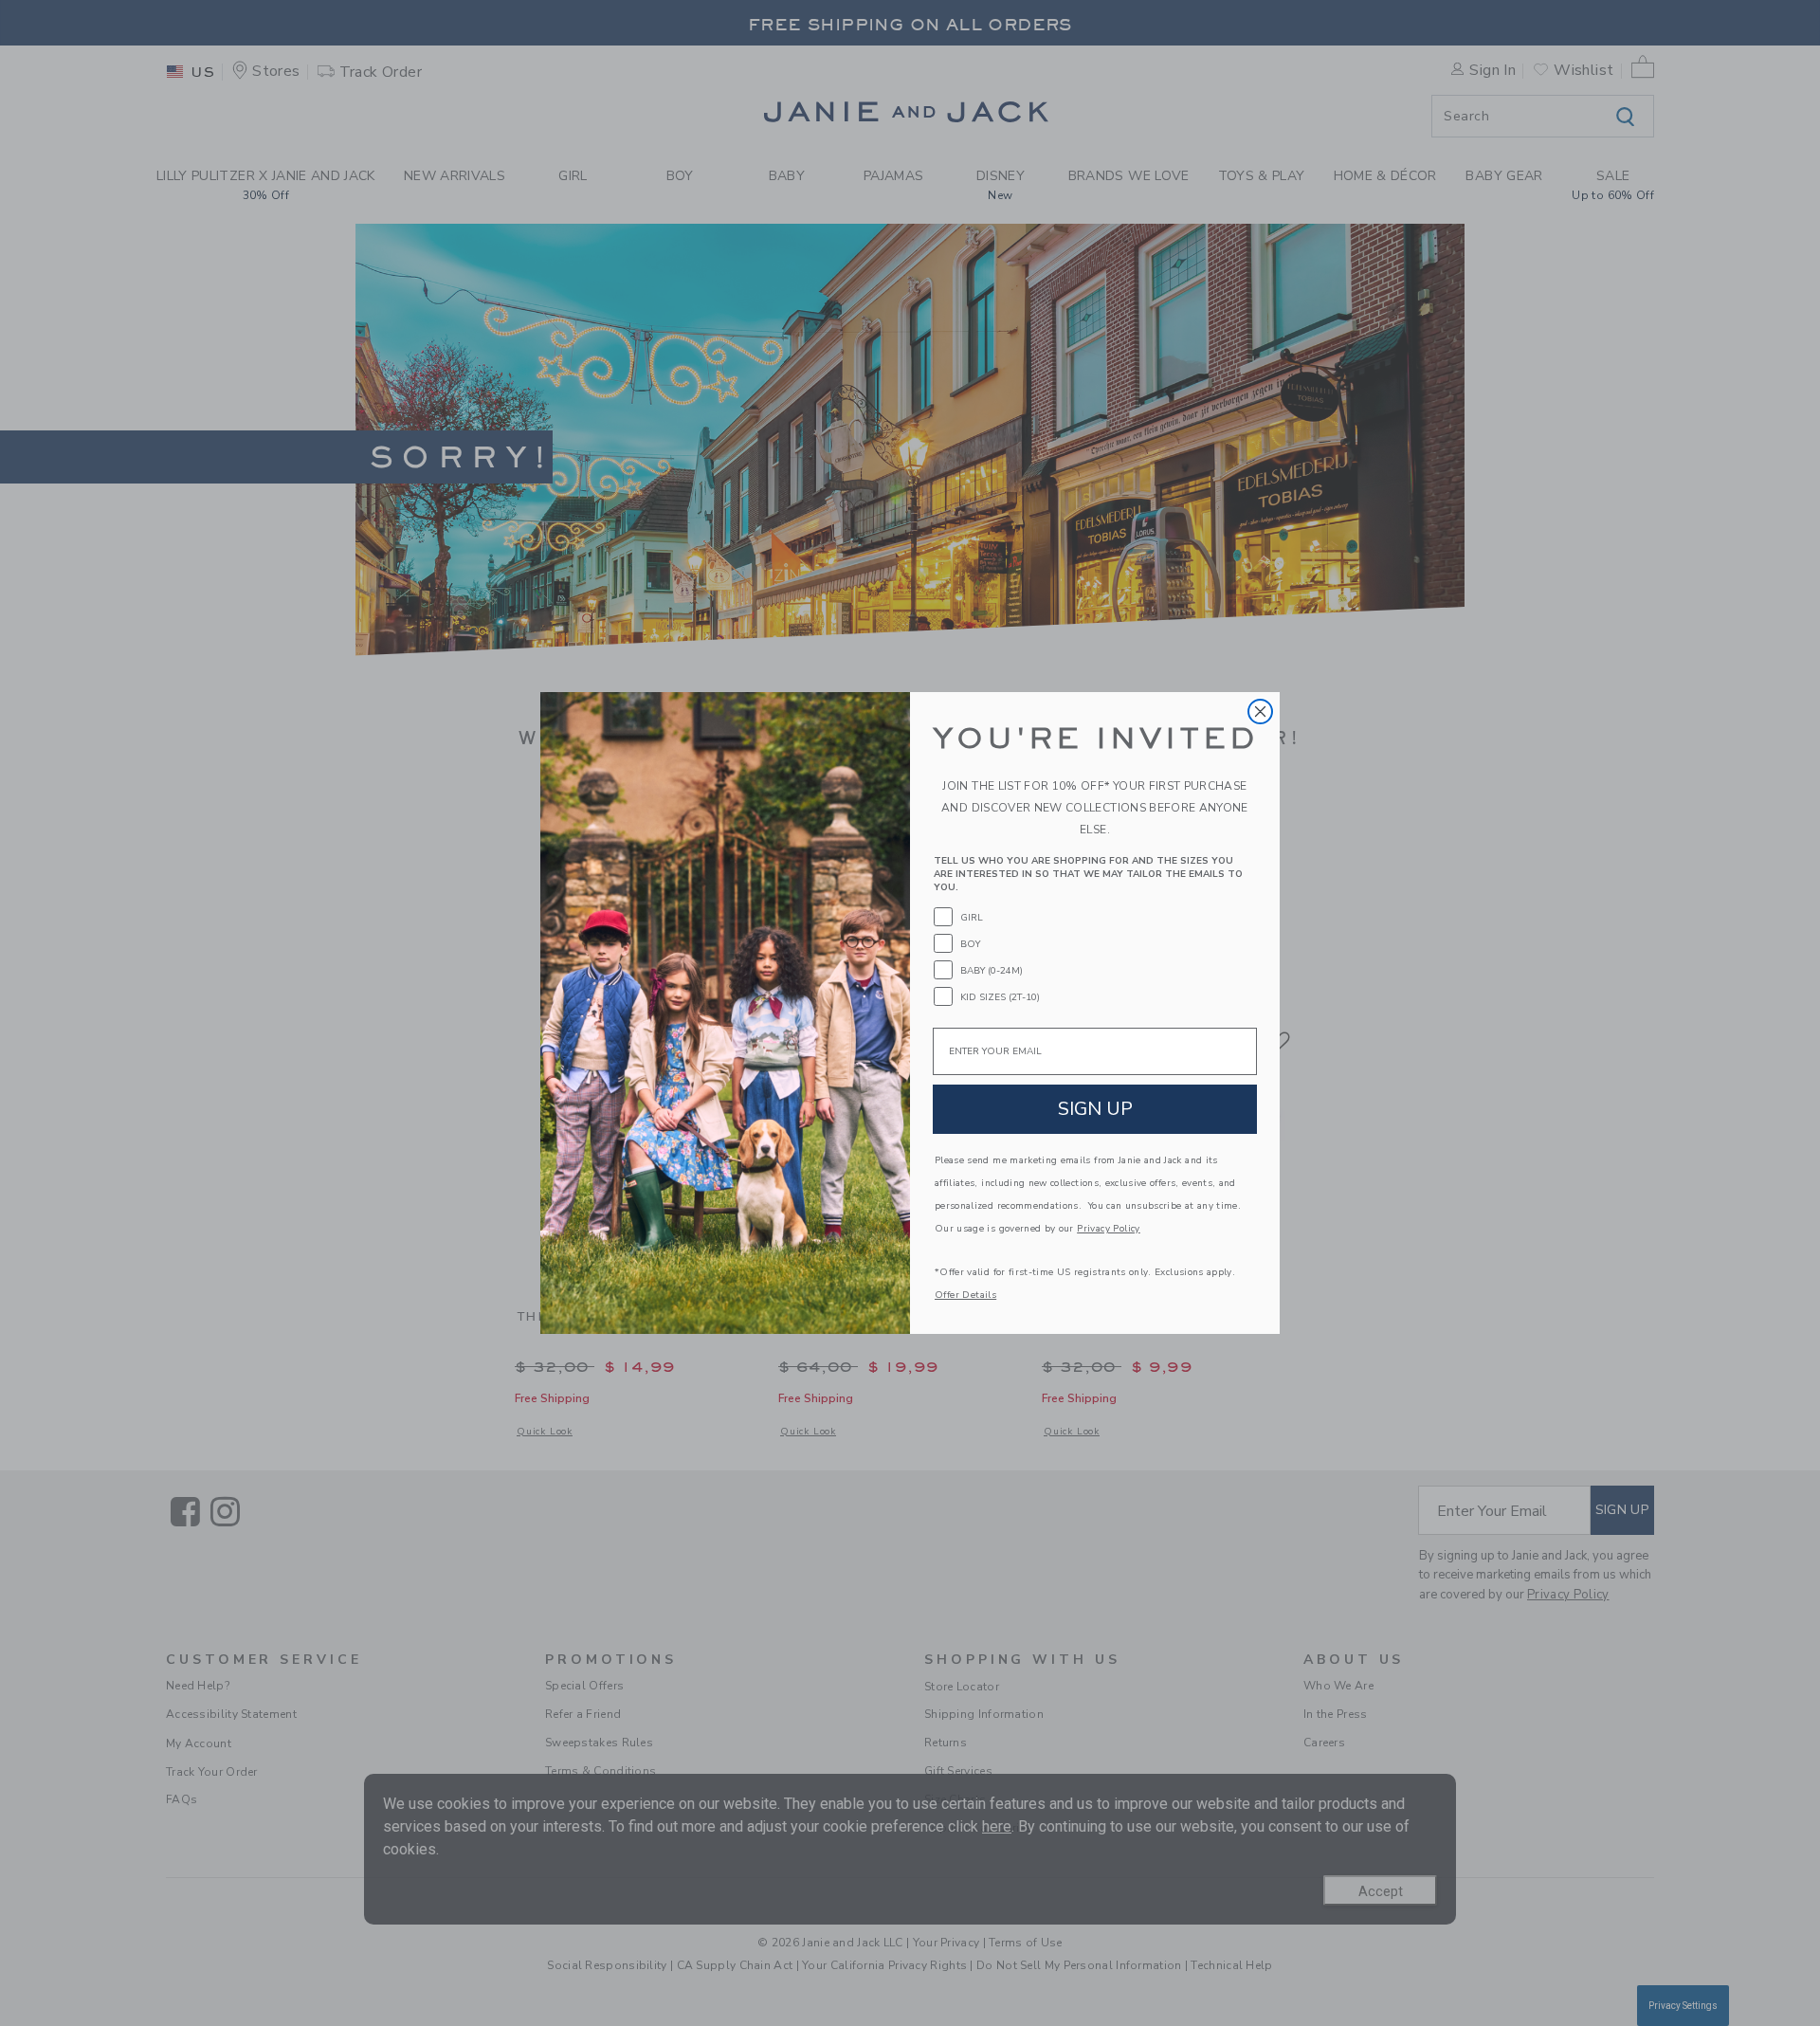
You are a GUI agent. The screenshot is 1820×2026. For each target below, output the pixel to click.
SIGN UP (1095, 1109)
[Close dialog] (1260, 712)
